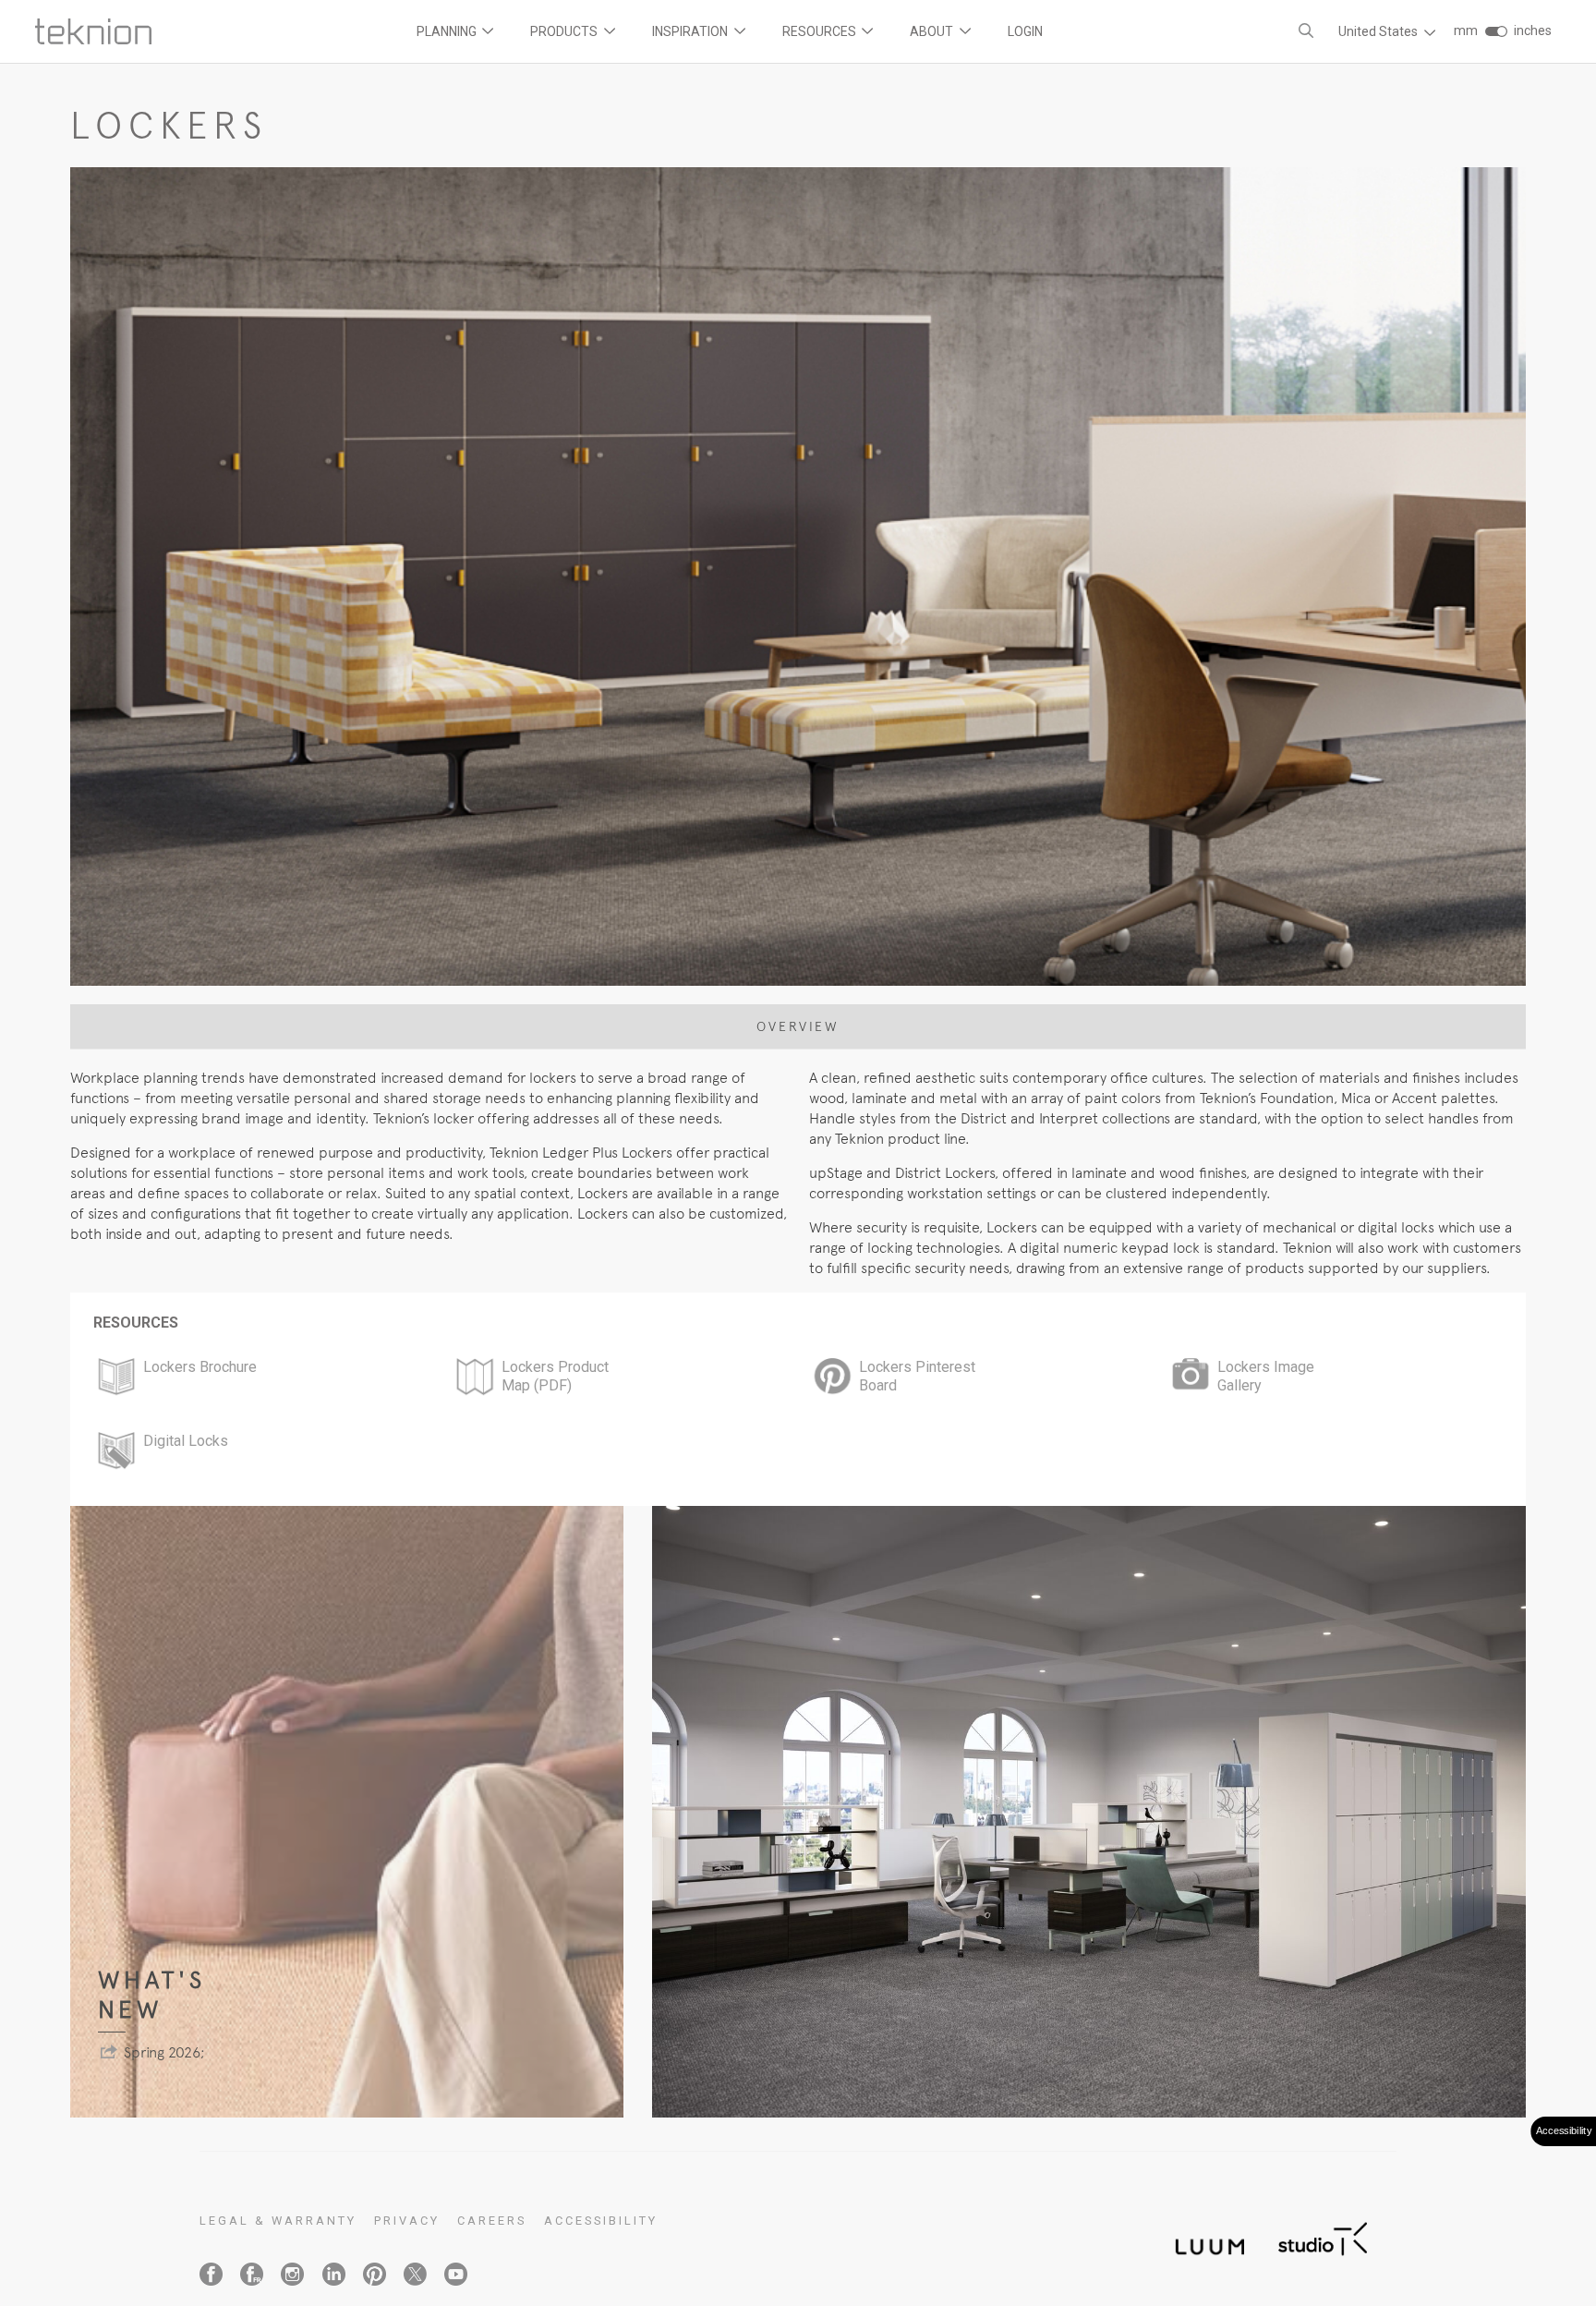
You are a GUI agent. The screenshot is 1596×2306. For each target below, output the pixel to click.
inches (1533, 30)
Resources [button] (821, 31)
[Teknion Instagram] (292, 2274)
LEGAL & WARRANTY (278, 2221)
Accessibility (601, 2221)
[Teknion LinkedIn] (334, 2274)
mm (1466, 30)
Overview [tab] (798, 1026)
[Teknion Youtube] (456, 2274)
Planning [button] (448, 31)
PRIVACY (407, 2221)
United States (1379, 31)
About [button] (933, 31)
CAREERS (492, 2221)
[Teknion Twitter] (415, 2274)
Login (1025, 31)
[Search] (1306, 31)
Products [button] (565, 31)
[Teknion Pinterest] (375, 2274)
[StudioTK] (1323, 2236)
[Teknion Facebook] (211, 2274)
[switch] (1496, 31)
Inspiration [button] (691, 31)
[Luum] (1204, 2236)
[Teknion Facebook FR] (252, 2274)
